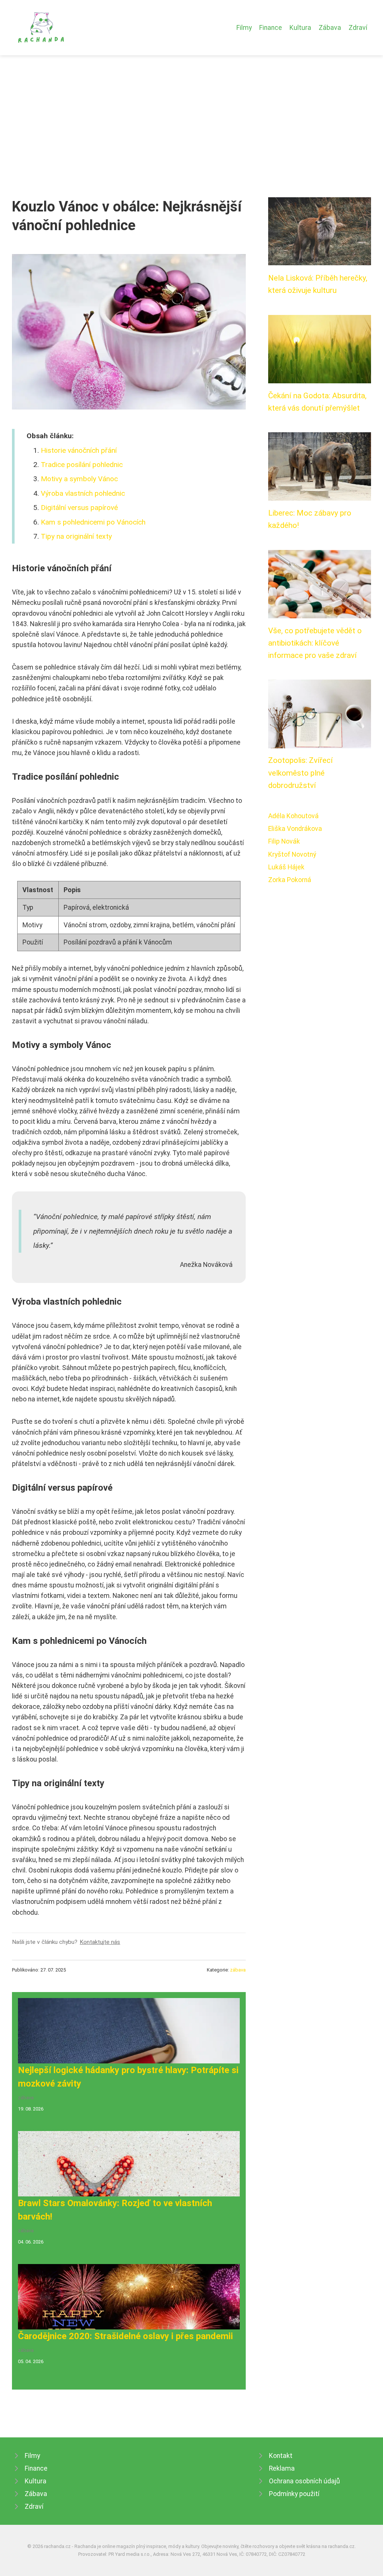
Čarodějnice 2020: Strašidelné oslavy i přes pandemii (125, 2336)
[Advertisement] (191, 111)
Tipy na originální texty (76, 536)
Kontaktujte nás (100, 1942)
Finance (271, 28)
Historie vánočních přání (79, 450)
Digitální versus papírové (79, 508)
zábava (238, 1970)
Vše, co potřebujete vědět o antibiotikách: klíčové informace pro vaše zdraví (315, 643)
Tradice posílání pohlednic (82, 465)
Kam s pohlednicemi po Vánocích (93, 522)
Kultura (300, 28)
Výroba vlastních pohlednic (83, 493)
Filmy (244, 28)
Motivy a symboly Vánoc (79, 479)
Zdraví (358, 28)
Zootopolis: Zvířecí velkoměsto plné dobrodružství (301, 773)
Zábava (330, 28)
